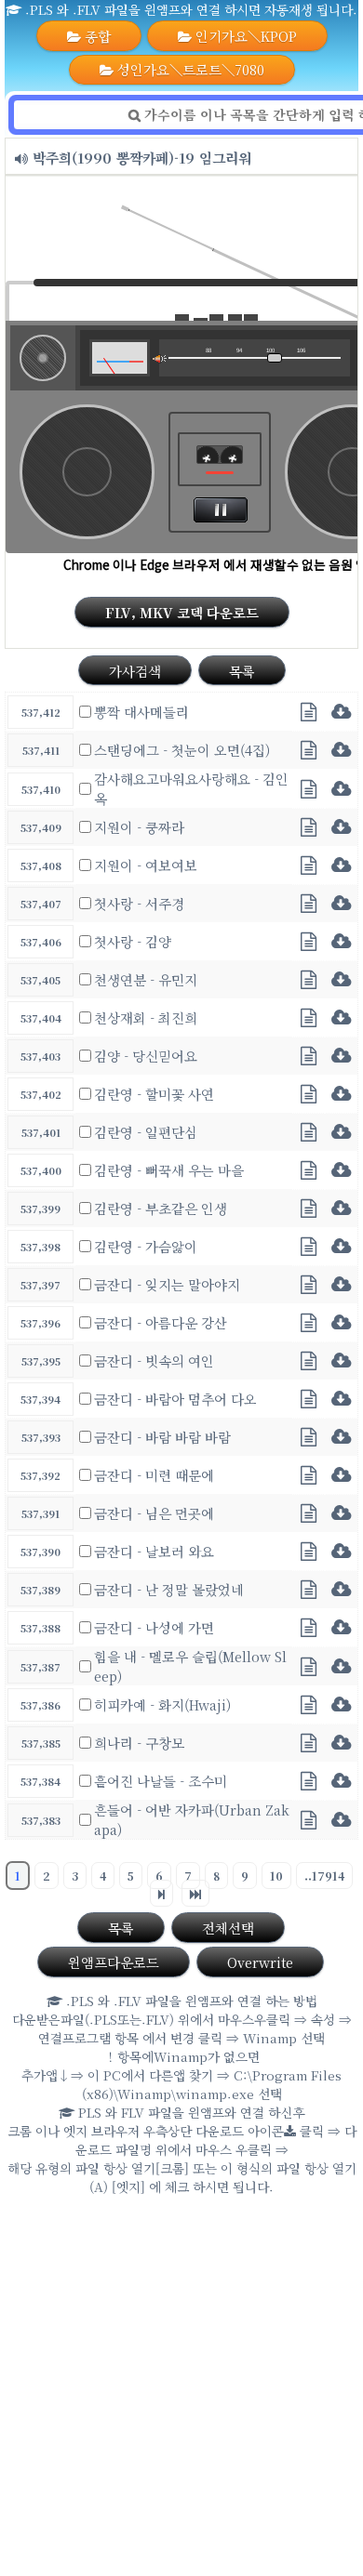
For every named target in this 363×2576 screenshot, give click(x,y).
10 (276, 1876)
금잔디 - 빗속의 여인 (154, 1361)
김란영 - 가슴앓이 (146, 1246)
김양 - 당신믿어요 (146, 1056)
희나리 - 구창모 (139, 1743)
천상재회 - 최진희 (146, 1017)
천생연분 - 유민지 (146, 979)
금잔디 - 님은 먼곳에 (154, 1513)
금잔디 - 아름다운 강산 (161, 1322)
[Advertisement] (181, 2390)
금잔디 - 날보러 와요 (154, 1551)
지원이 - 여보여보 (146, 865)
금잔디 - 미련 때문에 (154, 1475)
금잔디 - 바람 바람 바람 (162, 1437)
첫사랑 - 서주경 (139, 903)
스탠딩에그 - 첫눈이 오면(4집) (182, 750)
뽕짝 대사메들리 (141, 712)
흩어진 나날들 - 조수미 (161, 1781)
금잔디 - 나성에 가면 (154, 1627)
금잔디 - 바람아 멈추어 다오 (175, 1399)
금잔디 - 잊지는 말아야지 (167, 1284)
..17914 (324, 1876)
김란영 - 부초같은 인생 (161, 1208)
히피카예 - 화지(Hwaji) (162, 1704)
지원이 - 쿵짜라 (139, 827)
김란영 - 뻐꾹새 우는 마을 (169, 1170)
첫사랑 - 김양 (133, 941)
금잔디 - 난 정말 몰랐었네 (169, 1589)
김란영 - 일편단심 (146, 1132)
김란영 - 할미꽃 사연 (154, 1094)
